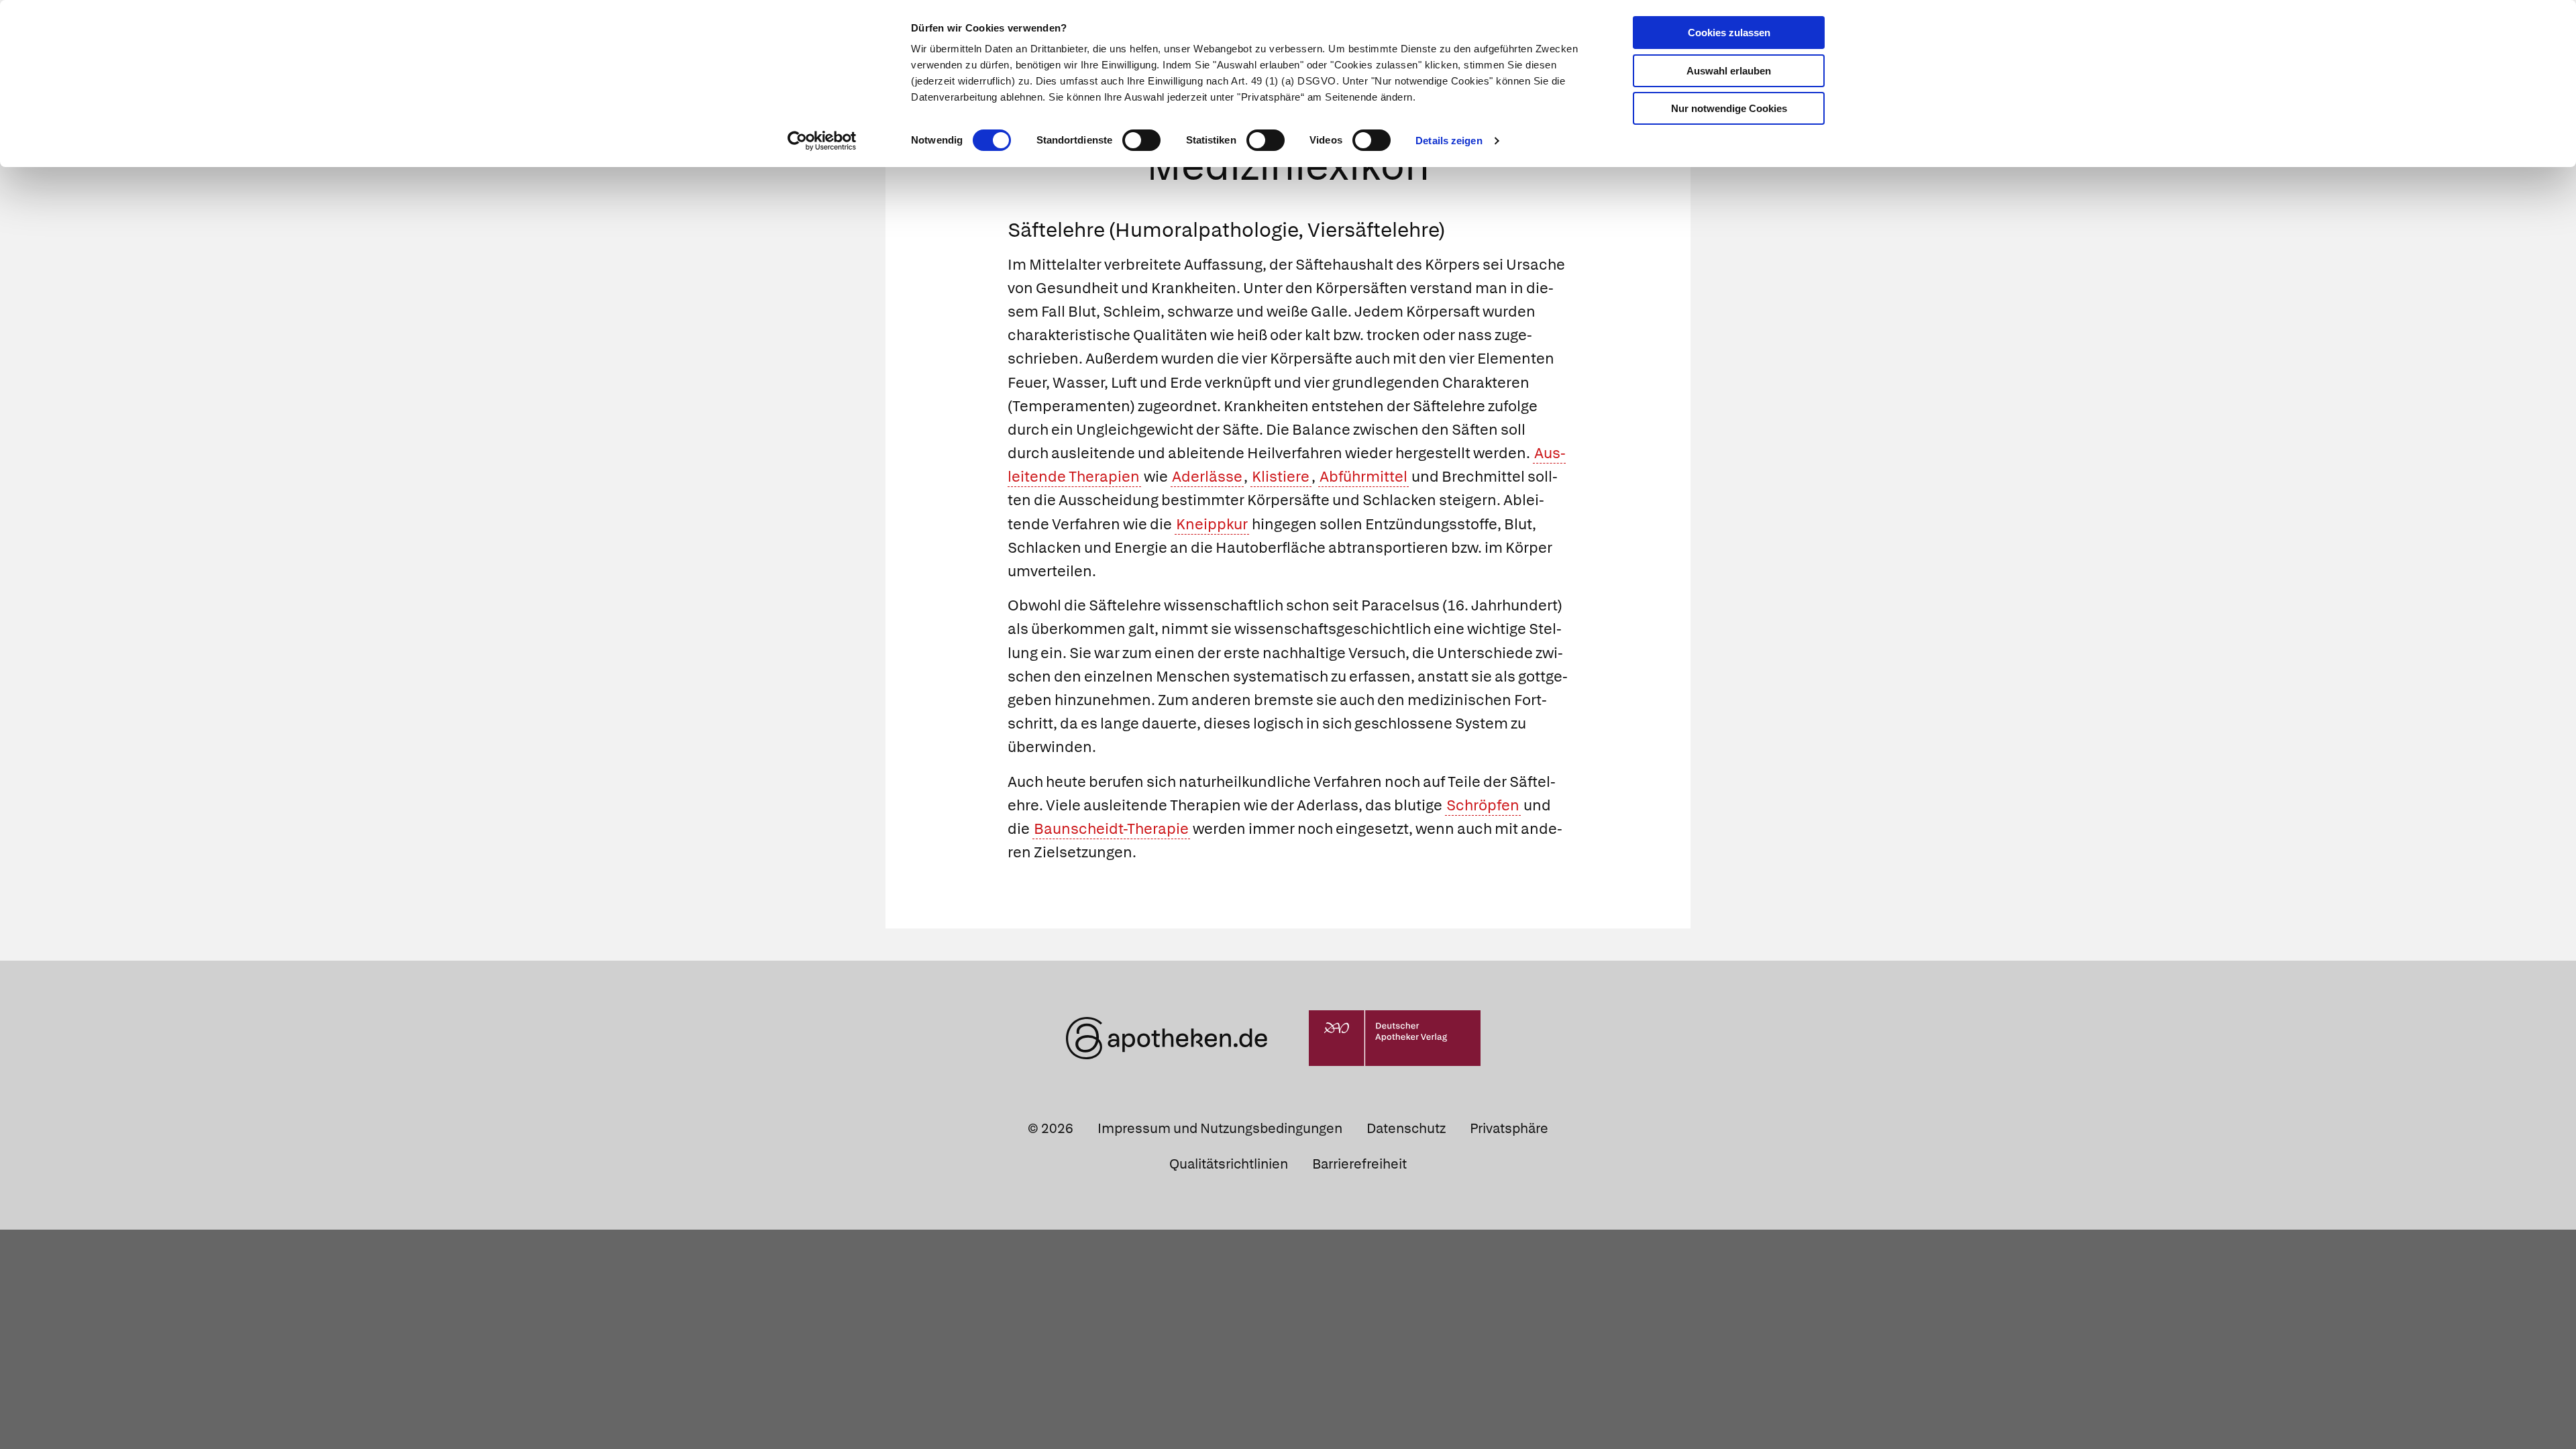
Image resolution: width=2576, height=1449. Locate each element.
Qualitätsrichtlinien (1229, 1164)
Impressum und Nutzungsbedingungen (1220, 1128)
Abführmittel (1363, 477)
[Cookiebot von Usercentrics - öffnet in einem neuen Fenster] (822, 141)
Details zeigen (1449, 141)
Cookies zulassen (1729, 33)
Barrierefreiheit (1359, 1164)
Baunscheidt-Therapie (1111, 829)
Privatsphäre (1509, 1128)
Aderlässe (1207, 477)
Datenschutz (1406, 1128)
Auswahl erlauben (1729, 71)
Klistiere (1281, 477)
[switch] (1141, 140)
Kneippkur (1212, 524)
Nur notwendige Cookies (1729, 108)
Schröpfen (1483, 805)
